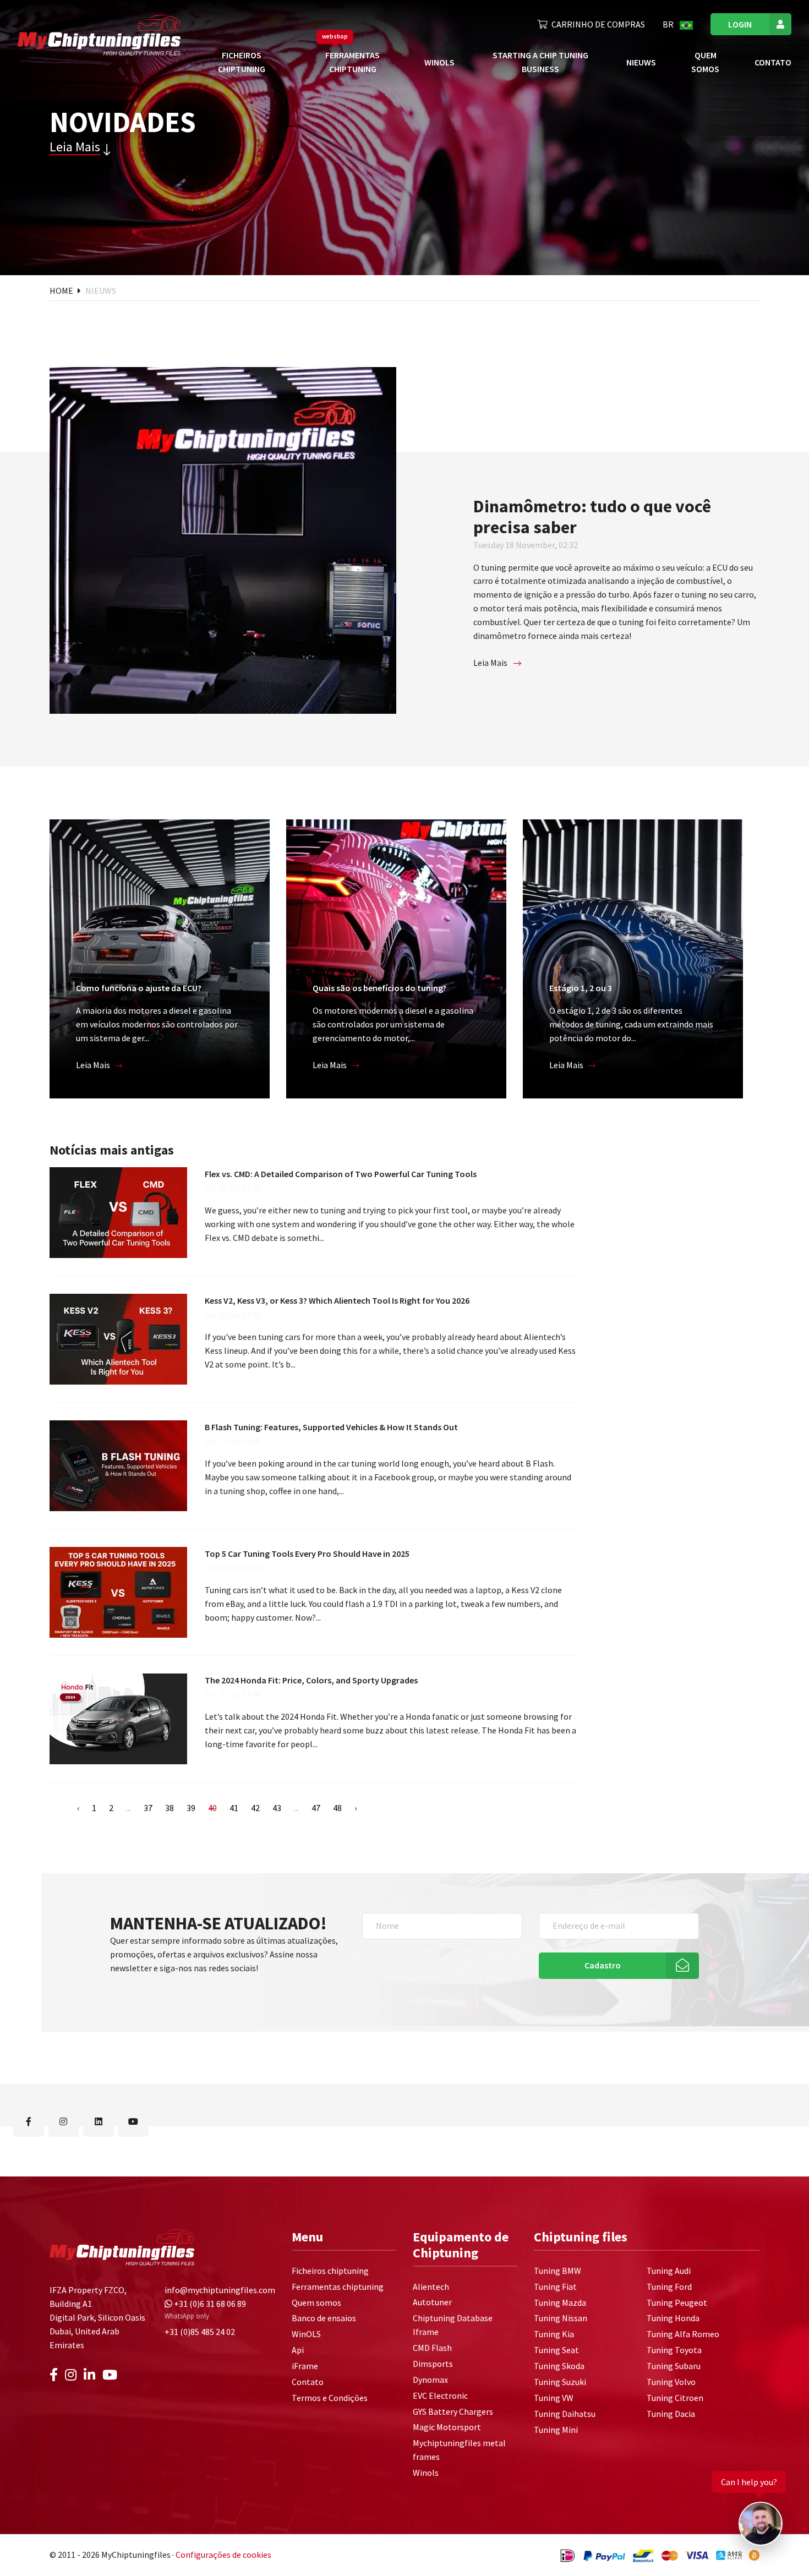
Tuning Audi (669, 2271)
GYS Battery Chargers (453, 2411)
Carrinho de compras (598, 24)
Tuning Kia (554, 2334)
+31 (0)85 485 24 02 (200, 2332)
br (669, 24)
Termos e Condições (330, 2398)
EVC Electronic (440, 2395)
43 (277, 1808)
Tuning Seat (556, 2350)
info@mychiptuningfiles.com (220, 2290)
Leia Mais (75, 147)
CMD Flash (432, 2348)
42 (255, 1808)
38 (170, 1808)
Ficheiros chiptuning (330, 2271)
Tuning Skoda (559, 2366)
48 (337, 1808)
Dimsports (433, 2364)
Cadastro (603, 1965)
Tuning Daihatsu (565, 2414)
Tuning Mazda (560, 2302)
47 (316, 1808)
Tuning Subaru (674, 2366)
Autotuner (432, 2302)
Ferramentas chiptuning (338, 2287)
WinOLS (439, 62)
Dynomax (430, 2380)
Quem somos (316, 2302)
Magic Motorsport (447, 2427)
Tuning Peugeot (677, 2302)
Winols (426, 2473)
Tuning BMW (557, 2271)
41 (234, 1808)
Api (298, 2350)
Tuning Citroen (675, 2398)
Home (62, 291)
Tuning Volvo (671, 2382)
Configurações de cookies (223, 2555)
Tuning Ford (669, 2287)
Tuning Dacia (671, 2414)
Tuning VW (554, 2398)
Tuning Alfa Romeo (683, 2334)
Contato (773, 62)
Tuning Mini (556, 2430)
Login (740, 24)
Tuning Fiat (555, 2287)
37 (148, 1808)
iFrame (305, 2366)
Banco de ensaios (324, 2318)
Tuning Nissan (561, 2318)
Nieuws (641, 62)
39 (191, 1808)
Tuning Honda (673, 2318)
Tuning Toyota (674, 2350)
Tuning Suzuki (560, 2382)
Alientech (431, 2287)
